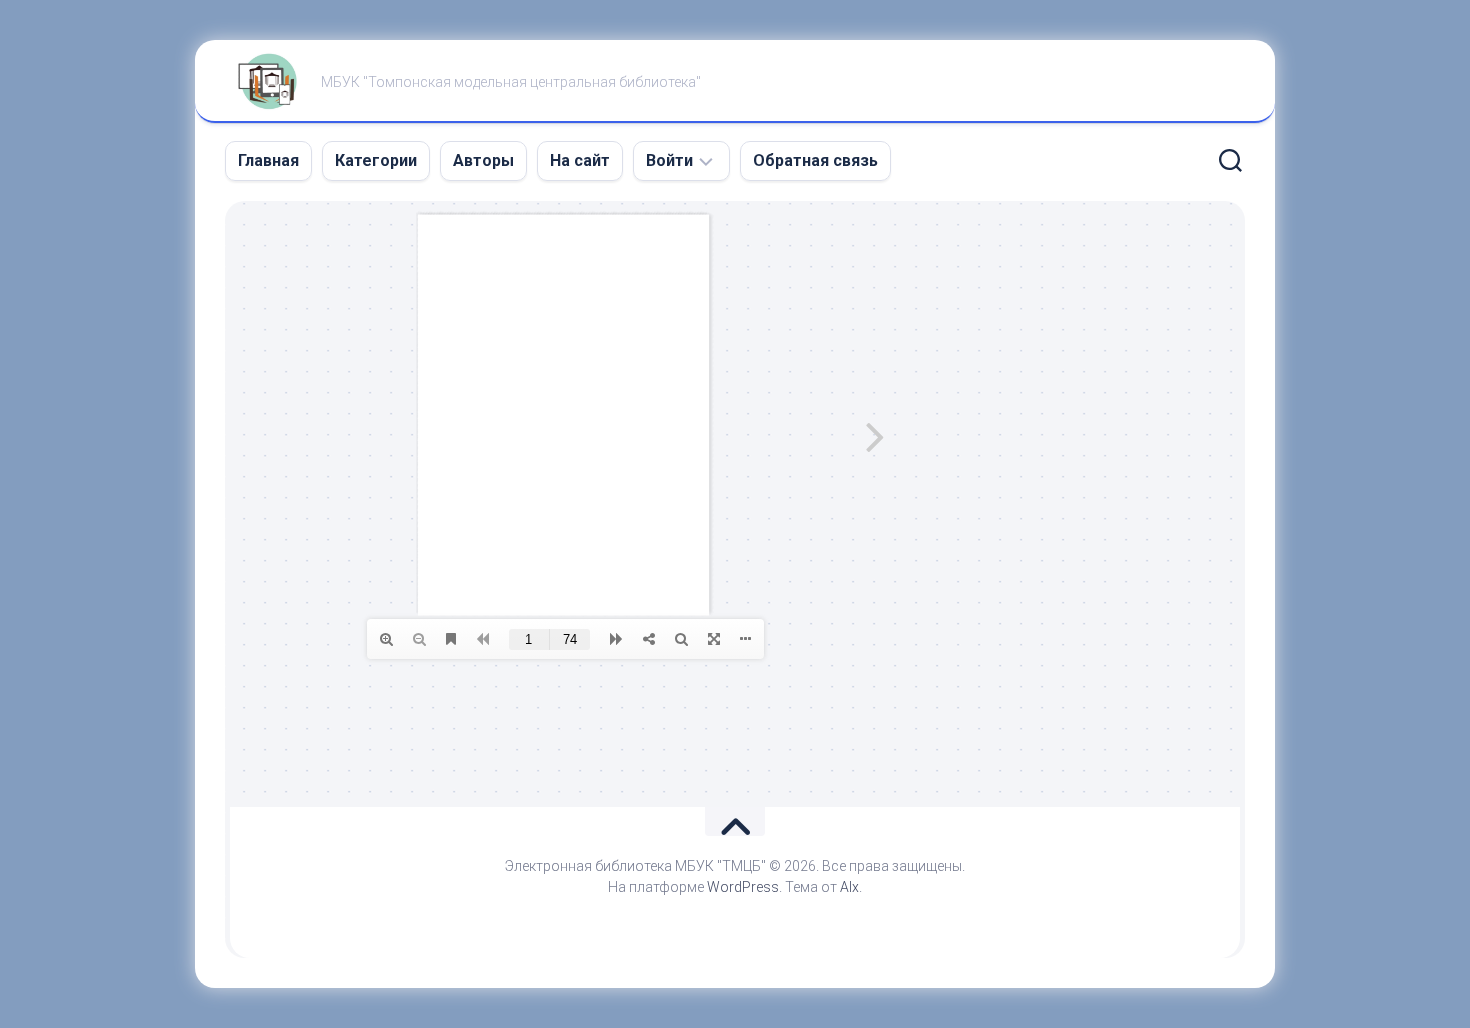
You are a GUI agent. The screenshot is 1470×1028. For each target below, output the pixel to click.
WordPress (743, 887)
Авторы (483, 160)
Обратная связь (815, 160)
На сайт (580, 160)
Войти (669, 160)
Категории (376, 160)
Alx (849, 887)
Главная (268, 160)
